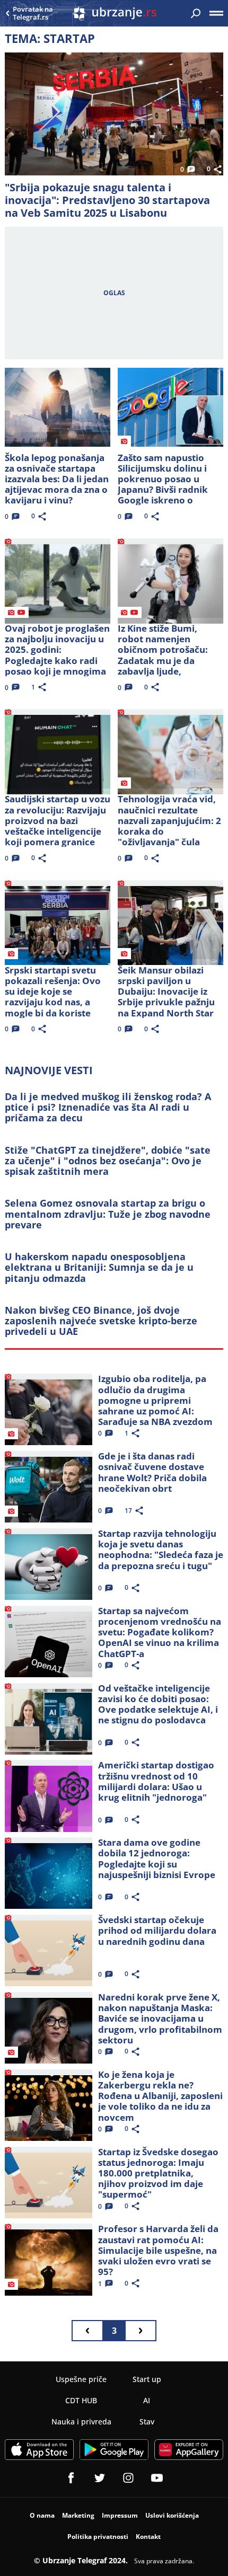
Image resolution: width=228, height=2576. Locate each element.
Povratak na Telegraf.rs (33, 14)
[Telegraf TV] (157, 2478)
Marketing (78, 2515)
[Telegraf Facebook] (71, 2478)
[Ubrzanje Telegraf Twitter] (100, 2478)
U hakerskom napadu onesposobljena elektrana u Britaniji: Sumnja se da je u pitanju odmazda (99, 1267)
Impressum (120, 2515)
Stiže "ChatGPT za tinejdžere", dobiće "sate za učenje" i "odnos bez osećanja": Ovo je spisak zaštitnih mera (108, 1161)
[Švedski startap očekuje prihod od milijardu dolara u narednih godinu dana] (49, 1948)
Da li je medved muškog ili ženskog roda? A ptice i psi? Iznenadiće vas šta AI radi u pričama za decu (108, 1107)
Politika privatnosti (98, 2537)
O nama (42, 2515)
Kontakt (148, 2537)
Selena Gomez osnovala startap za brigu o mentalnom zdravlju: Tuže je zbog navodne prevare (108, 1214)
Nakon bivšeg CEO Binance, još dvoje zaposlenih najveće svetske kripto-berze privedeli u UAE (101, 1321)
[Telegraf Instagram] (128, 2478)
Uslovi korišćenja (172, 2515)
